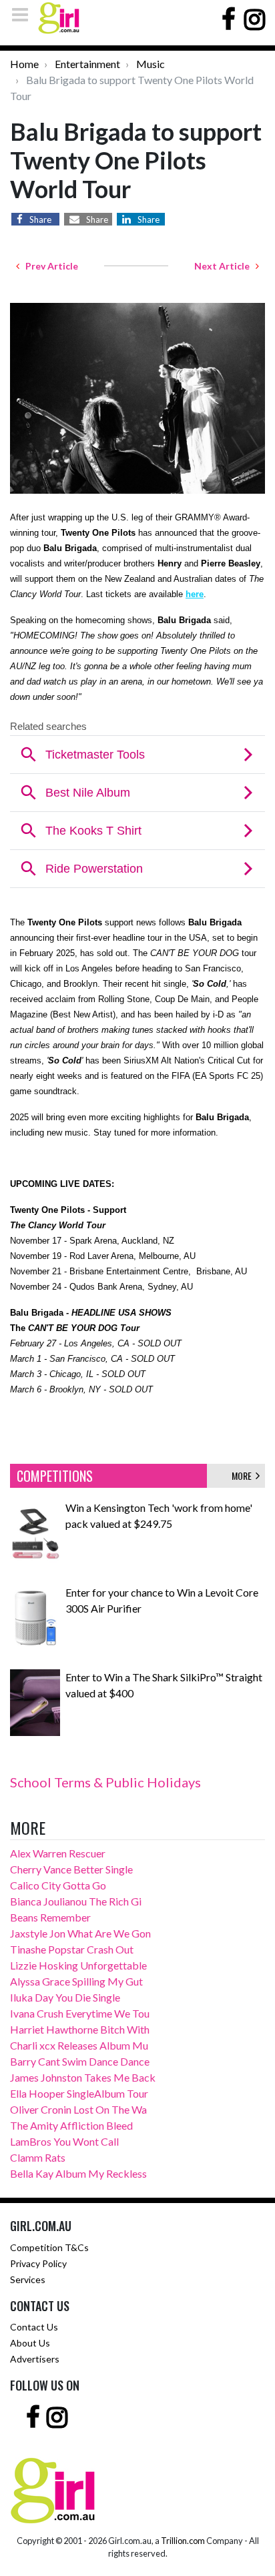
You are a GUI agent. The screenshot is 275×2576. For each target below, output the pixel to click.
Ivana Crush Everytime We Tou (80, 2013)
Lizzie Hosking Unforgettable (78, 1965)
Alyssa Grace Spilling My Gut (76, 1981)
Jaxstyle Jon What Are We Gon (80, 1933)
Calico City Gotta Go (58, 1885)
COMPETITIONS (55, 1476)
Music (151, 64)
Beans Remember (50, 1917)
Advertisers (35, 2359)
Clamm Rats (38, 2157)
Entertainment (87, 64)
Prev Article (49, 266)
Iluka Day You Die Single (65, 1997)
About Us (30, 2343)
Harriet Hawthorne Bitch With (80, 2029)
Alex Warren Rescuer (58, 1853)
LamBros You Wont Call (64, 2141)
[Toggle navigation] (24, 14)
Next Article (225, 266)
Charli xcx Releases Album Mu (79, 2045)
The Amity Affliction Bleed (71, 2125)
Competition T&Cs (49, 2247)
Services (28, 2279)
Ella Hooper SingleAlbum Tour (79, 2093)
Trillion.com (183, 2541)
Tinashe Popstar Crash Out (72, 1949)
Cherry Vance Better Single (71, 1869)
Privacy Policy (38, 2263)
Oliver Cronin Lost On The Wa (78, 2109)
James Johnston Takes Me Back (83, 2077)
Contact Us (34, 2327)
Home (24, 64)
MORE (244, 1475)
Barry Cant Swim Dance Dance (80, 2061)
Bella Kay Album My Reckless (78, 2173)
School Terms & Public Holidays (105, 1782)
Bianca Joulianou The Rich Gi (76, 1901)
